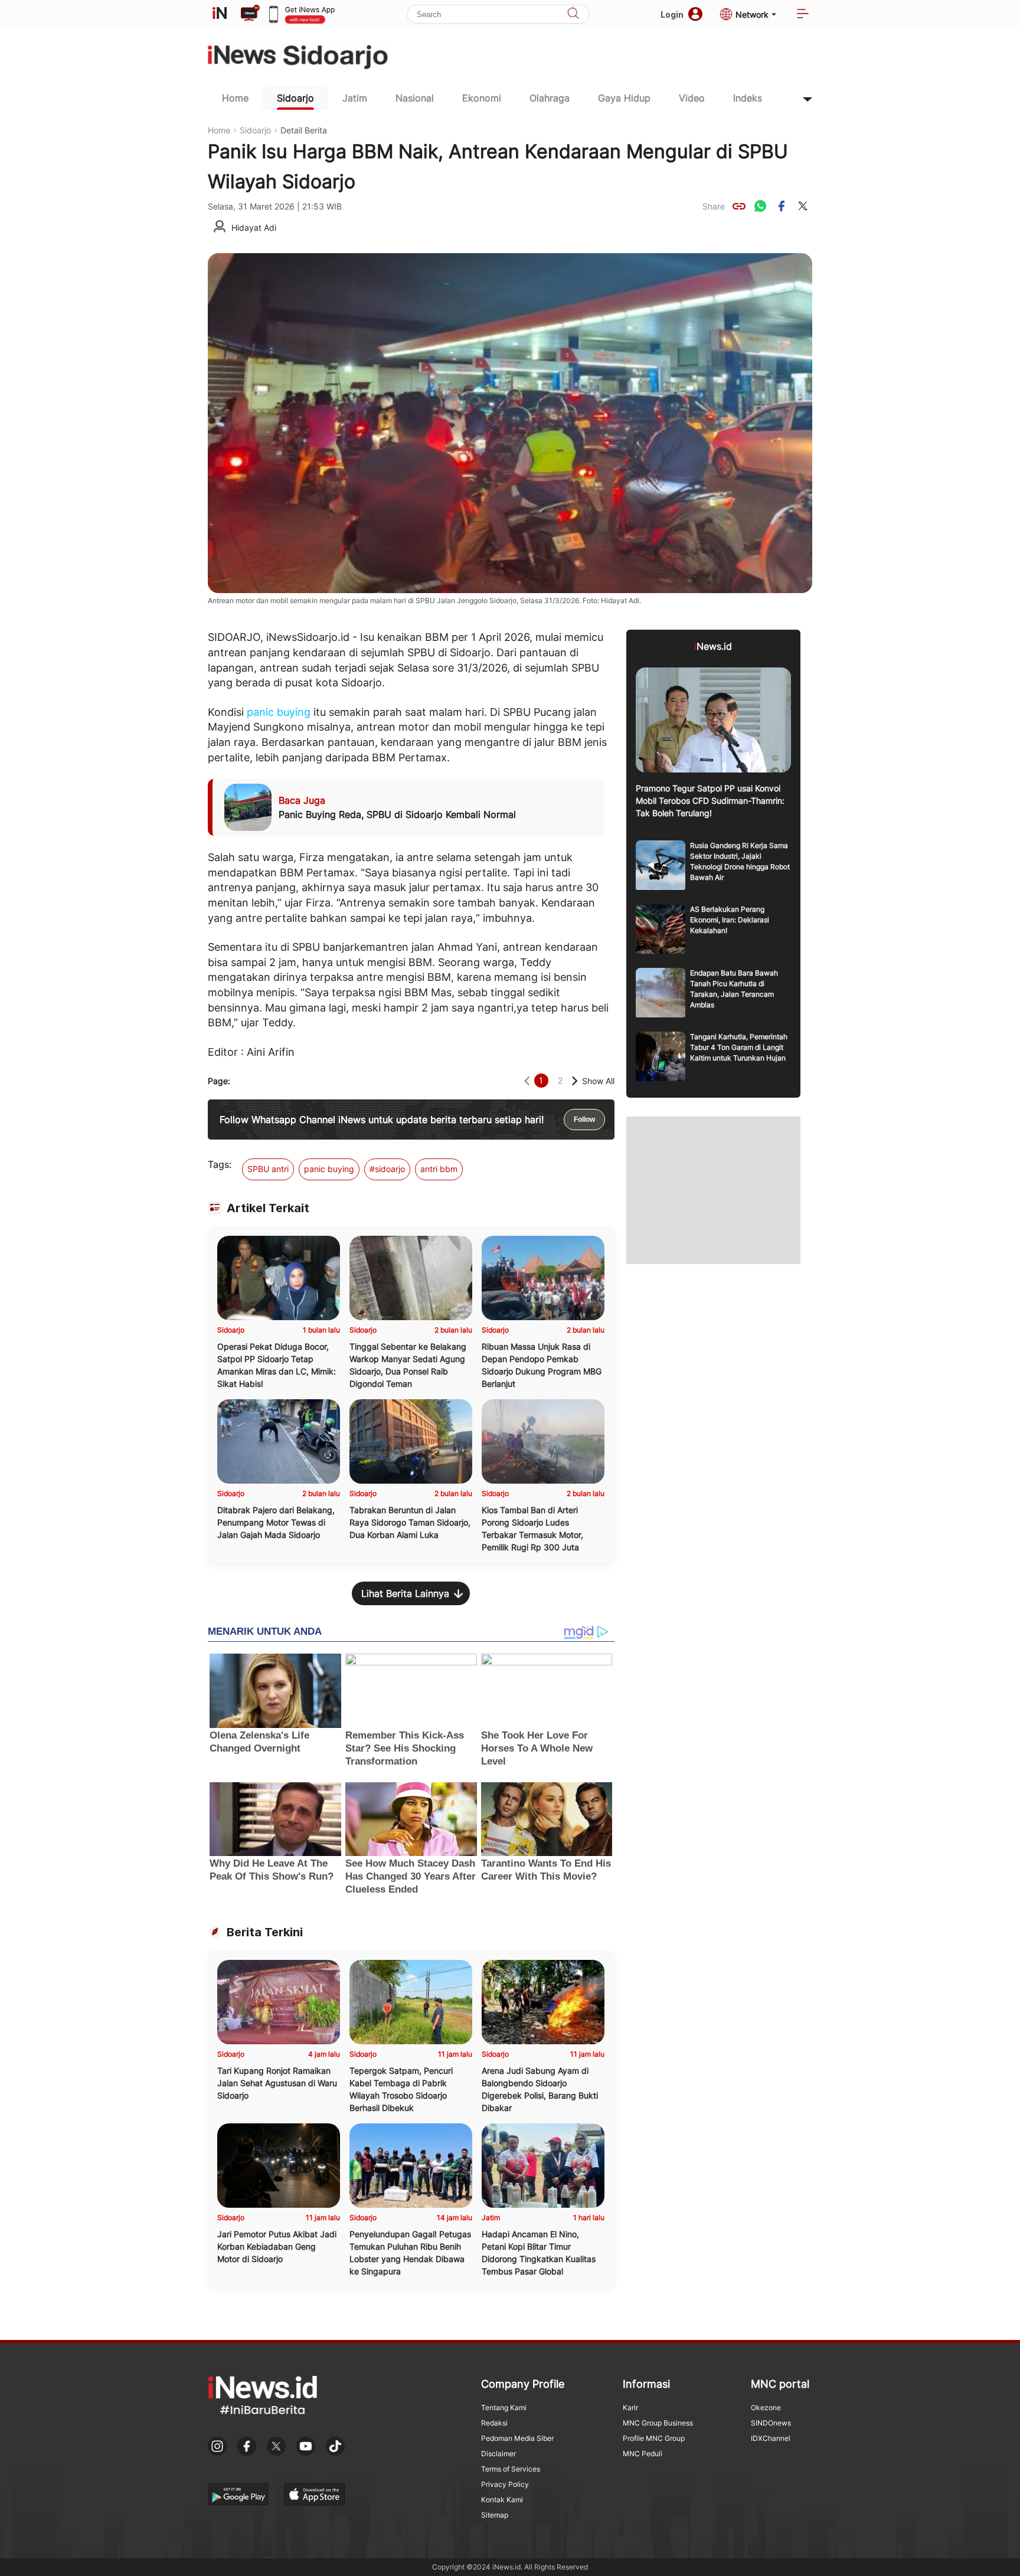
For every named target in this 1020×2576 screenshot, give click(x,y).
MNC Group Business (658, 2423)
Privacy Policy (505, 2484)
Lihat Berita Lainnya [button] (405, 1593)
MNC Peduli (643, 2454)
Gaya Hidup (624, 98)
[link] (739, 206)
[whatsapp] (760, 206)
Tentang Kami (504, 2408)
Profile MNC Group (654, 2438)
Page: (219, 1081)
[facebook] (782, 206)
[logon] (220, 14)
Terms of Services (511, 2469)
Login (672, 14)
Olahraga (550, 98)
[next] (575, 1081)
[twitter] (803, 206)
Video (692, 98)
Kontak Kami (502, 2500)
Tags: (220, 1164)
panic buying (279, 712)
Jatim (355, 98)
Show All (598, 1081)
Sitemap (495, 2515)
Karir (630, 2408)
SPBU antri (268, 1169)
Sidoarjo (295, 98)
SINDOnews (771, 2423)
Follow (584, 1120)
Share (714, 206)
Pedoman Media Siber (517, 2438)
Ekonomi (482, 98)
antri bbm (439, 1169)
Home (235, 98)
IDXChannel (771, 2438)
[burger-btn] (803, 14)
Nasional (415, 98)
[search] (573, 14)
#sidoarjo (387, 1169)
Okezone (766, 2408)
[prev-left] (527, 1081)
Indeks (748, 98)
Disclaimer (498, 2454)
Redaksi (494, 2423)
